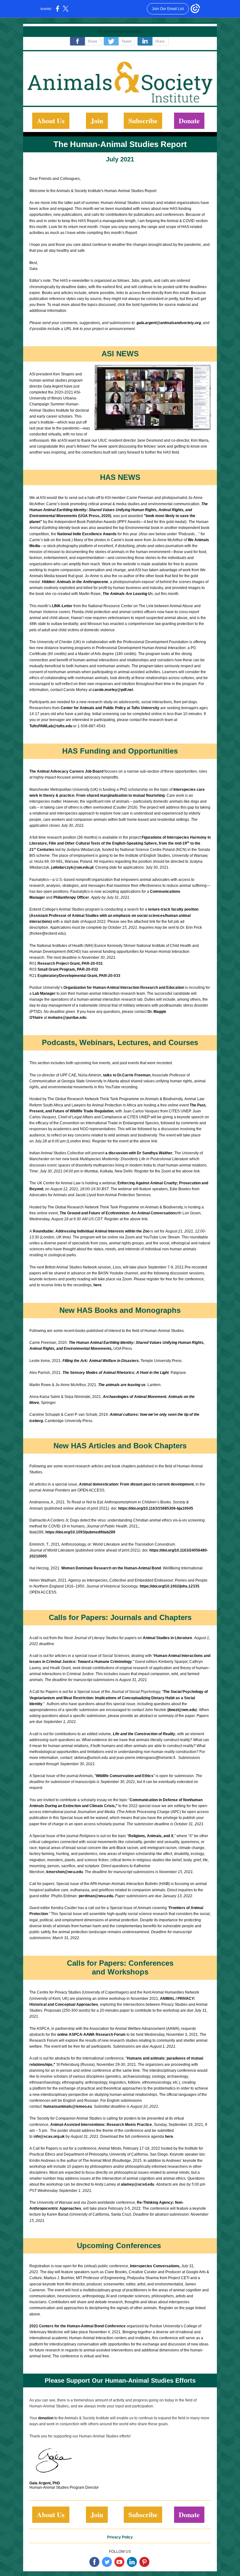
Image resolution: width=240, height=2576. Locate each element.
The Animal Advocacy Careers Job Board (66, 771)
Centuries (45, 850)
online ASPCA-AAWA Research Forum (91, 2035)
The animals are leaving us (122, 1385)
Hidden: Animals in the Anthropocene (75, 582)
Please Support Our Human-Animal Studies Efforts (120, 2380)
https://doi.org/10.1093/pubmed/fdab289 (80, 1532)
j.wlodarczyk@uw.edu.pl (72, 867)
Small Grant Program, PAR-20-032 (68, 969)
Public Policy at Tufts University (131, 708)
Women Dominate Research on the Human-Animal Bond (111, 1568)
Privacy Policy (120, 2537)
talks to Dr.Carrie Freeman (127, 1075)
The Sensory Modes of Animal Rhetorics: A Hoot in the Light (116, 1373)
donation (46, 2418)
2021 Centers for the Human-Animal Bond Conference (77, 2326)
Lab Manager (45, 993)
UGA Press (123, 1349)
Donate (189, 121)
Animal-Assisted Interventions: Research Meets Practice (101, 2125)
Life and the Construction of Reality (144, 1734)
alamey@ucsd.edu (137, 2184)
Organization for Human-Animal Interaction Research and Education (124, 988)
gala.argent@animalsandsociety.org (169, 323)
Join (97, 121)
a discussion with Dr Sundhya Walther (139, 1153)
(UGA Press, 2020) (94, 516)
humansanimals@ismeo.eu (68, 2106)
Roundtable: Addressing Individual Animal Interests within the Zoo (91, 1231)
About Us (51, 121)
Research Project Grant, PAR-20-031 (70, 963)
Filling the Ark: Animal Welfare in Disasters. (101, 1361)
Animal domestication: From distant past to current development (136, 1484)
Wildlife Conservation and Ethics (125, 1776)
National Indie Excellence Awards (87, 534)
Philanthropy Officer (71, 897)
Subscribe (143, 121)
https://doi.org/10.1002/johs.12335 (170, 1586)
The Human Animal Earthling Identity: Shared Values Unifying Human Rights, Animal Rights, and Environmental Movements (119, 510)
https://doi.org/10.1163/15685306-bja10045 (156, 1508)
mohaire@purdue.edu (67, 1018)
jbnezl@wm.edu (182, 1710)
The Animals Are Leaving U (127, 594)
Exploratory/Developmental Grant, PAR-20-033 (79, 976)
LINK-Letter (62, 606)
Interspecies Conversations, (155, 2266)
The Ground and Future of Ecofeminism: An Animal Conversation (117, 1213)
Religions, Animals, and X (151, 1836)
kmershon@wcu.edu (65, 1872)
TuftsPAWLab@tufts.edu (51, 726)
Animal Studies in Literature (167, 1638)
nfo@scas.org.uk (50, 2137)
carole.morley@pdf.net (113, 690)
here (97, 1285)
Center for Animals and (81, 708)
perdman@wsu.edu (96, 1896)
